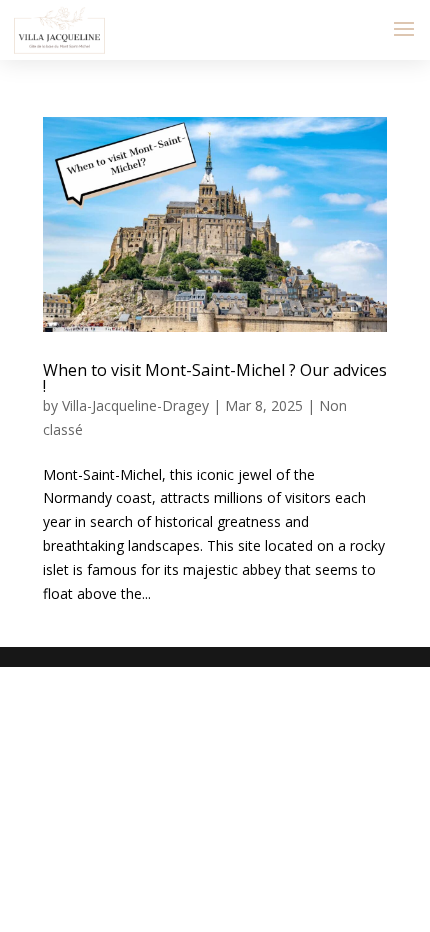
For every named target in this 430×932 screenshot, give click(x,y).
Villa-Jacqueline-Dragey (135, 405)
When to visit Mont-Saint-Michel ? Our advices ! (215, 378)
